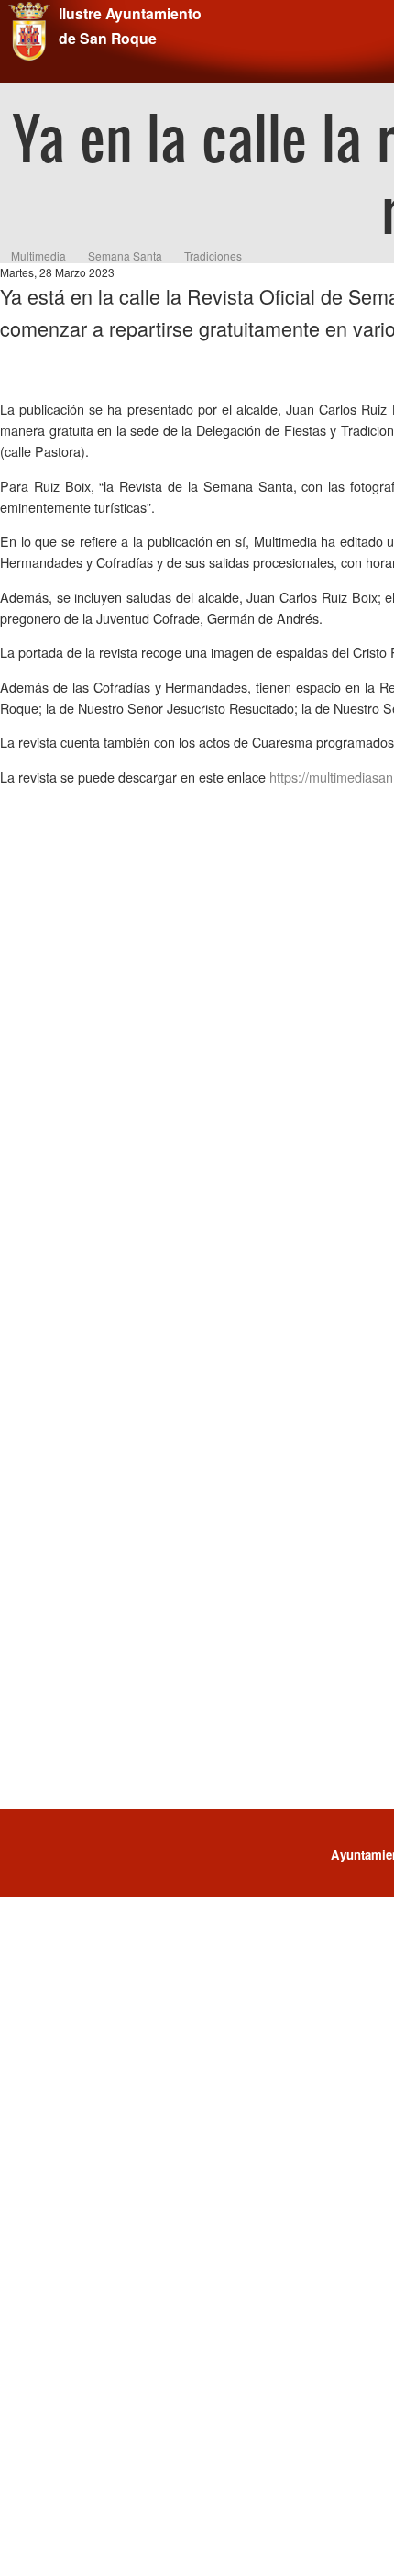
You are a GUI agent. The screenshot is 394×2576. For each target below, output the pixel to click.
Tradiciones (213, 255)
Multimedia (38, 255)
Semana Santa (125, 255)
